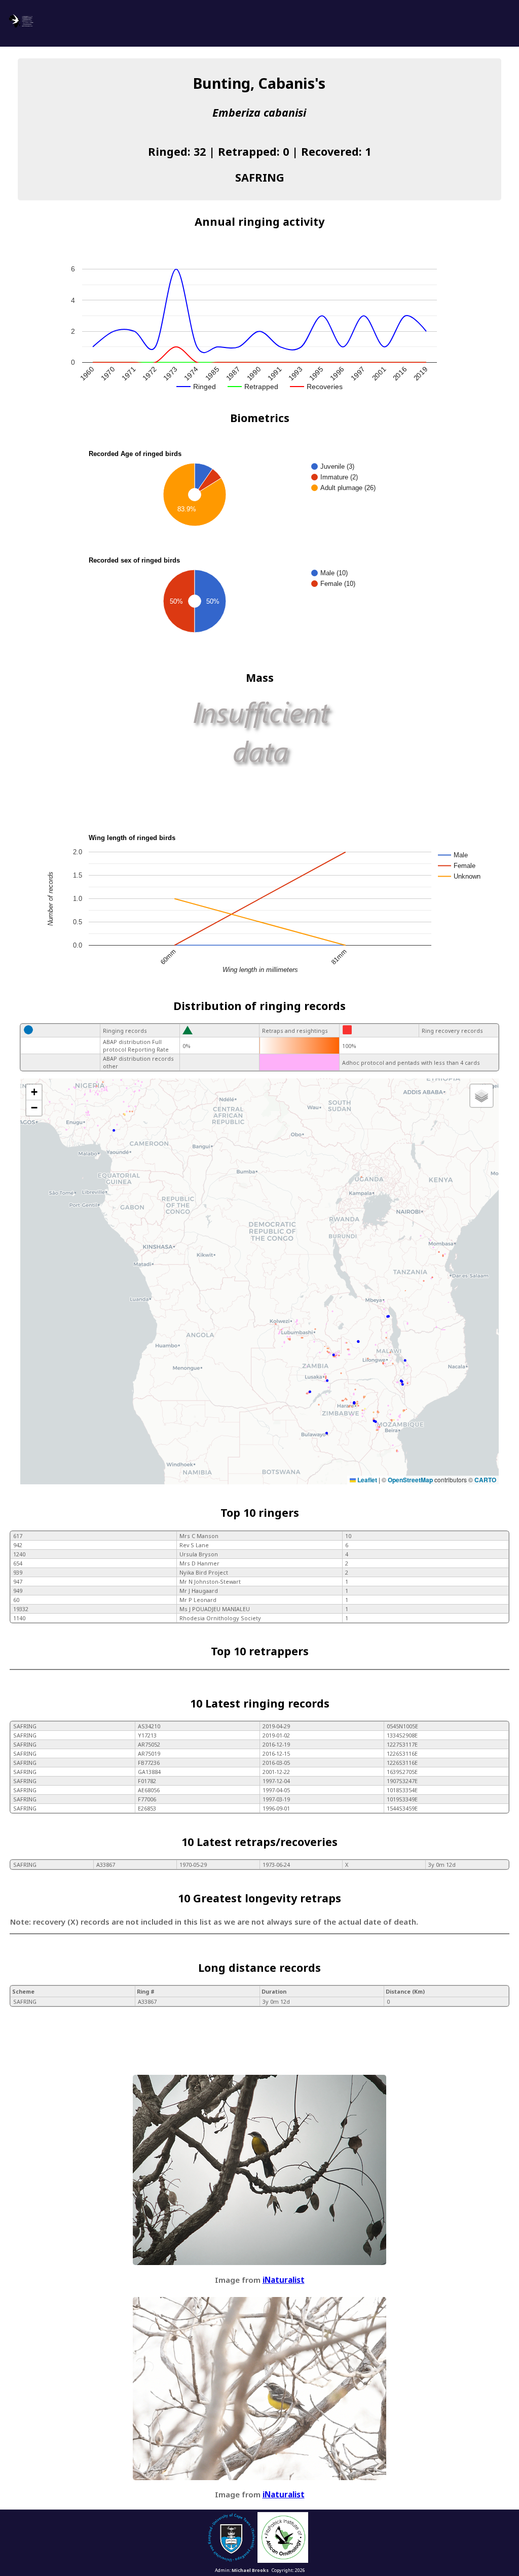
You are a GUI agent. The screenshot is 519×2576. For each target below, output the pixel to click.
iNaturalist (284, 2280)
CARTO (485, 1480)
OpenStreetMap (410, 1480)
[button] (34, 1092)
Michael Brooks (250, 2570)
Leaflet (366, 1480)
